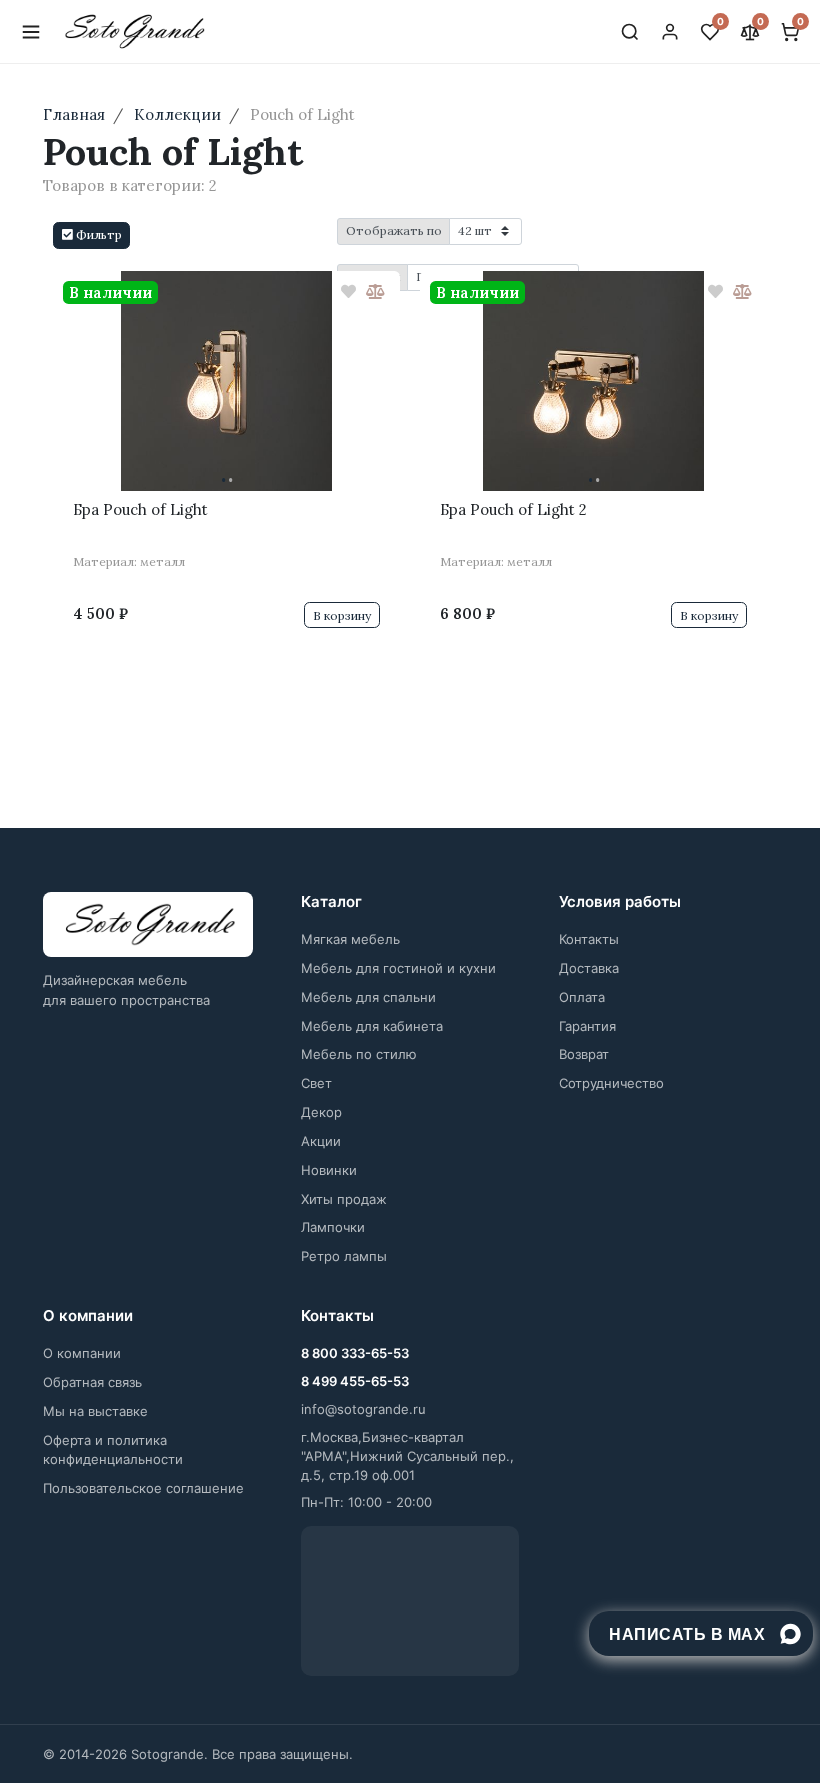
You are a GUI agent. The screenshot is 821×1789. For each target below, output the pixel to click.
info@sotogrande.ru (363, 1409)
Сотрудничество (611, 1083)
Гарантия (587, 1026)
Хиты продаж (344, 1199)
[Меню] (31, 32)
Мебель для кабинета (372, 1026)
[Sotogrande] (148, 925)
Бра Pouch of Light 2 (513, 509)
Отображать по (394, 230)
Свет (316, 1083)
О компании (82, 1353)
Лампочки (333, 1227)
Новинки (329, 1170)
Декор (321, 1112)
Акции (321, 1141)
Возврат (584, 1054)
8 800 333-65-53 (355, 1353)
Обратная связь (92, 1382)
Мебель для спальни (368, 997)
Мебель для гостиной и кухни (398, 968)
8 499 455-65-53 (355, 1381)
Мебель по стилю (359, 1054)
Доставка (589, 968)
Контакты (589, 939)
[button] (91, 235)
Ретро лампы (344, 1256)
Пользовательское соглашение (143, 1488)
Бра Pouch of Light (140, 509)
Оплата (582, 997)
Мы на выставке (95, 1411)
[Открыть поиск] (630, 32)
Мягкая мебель (350, 939)
